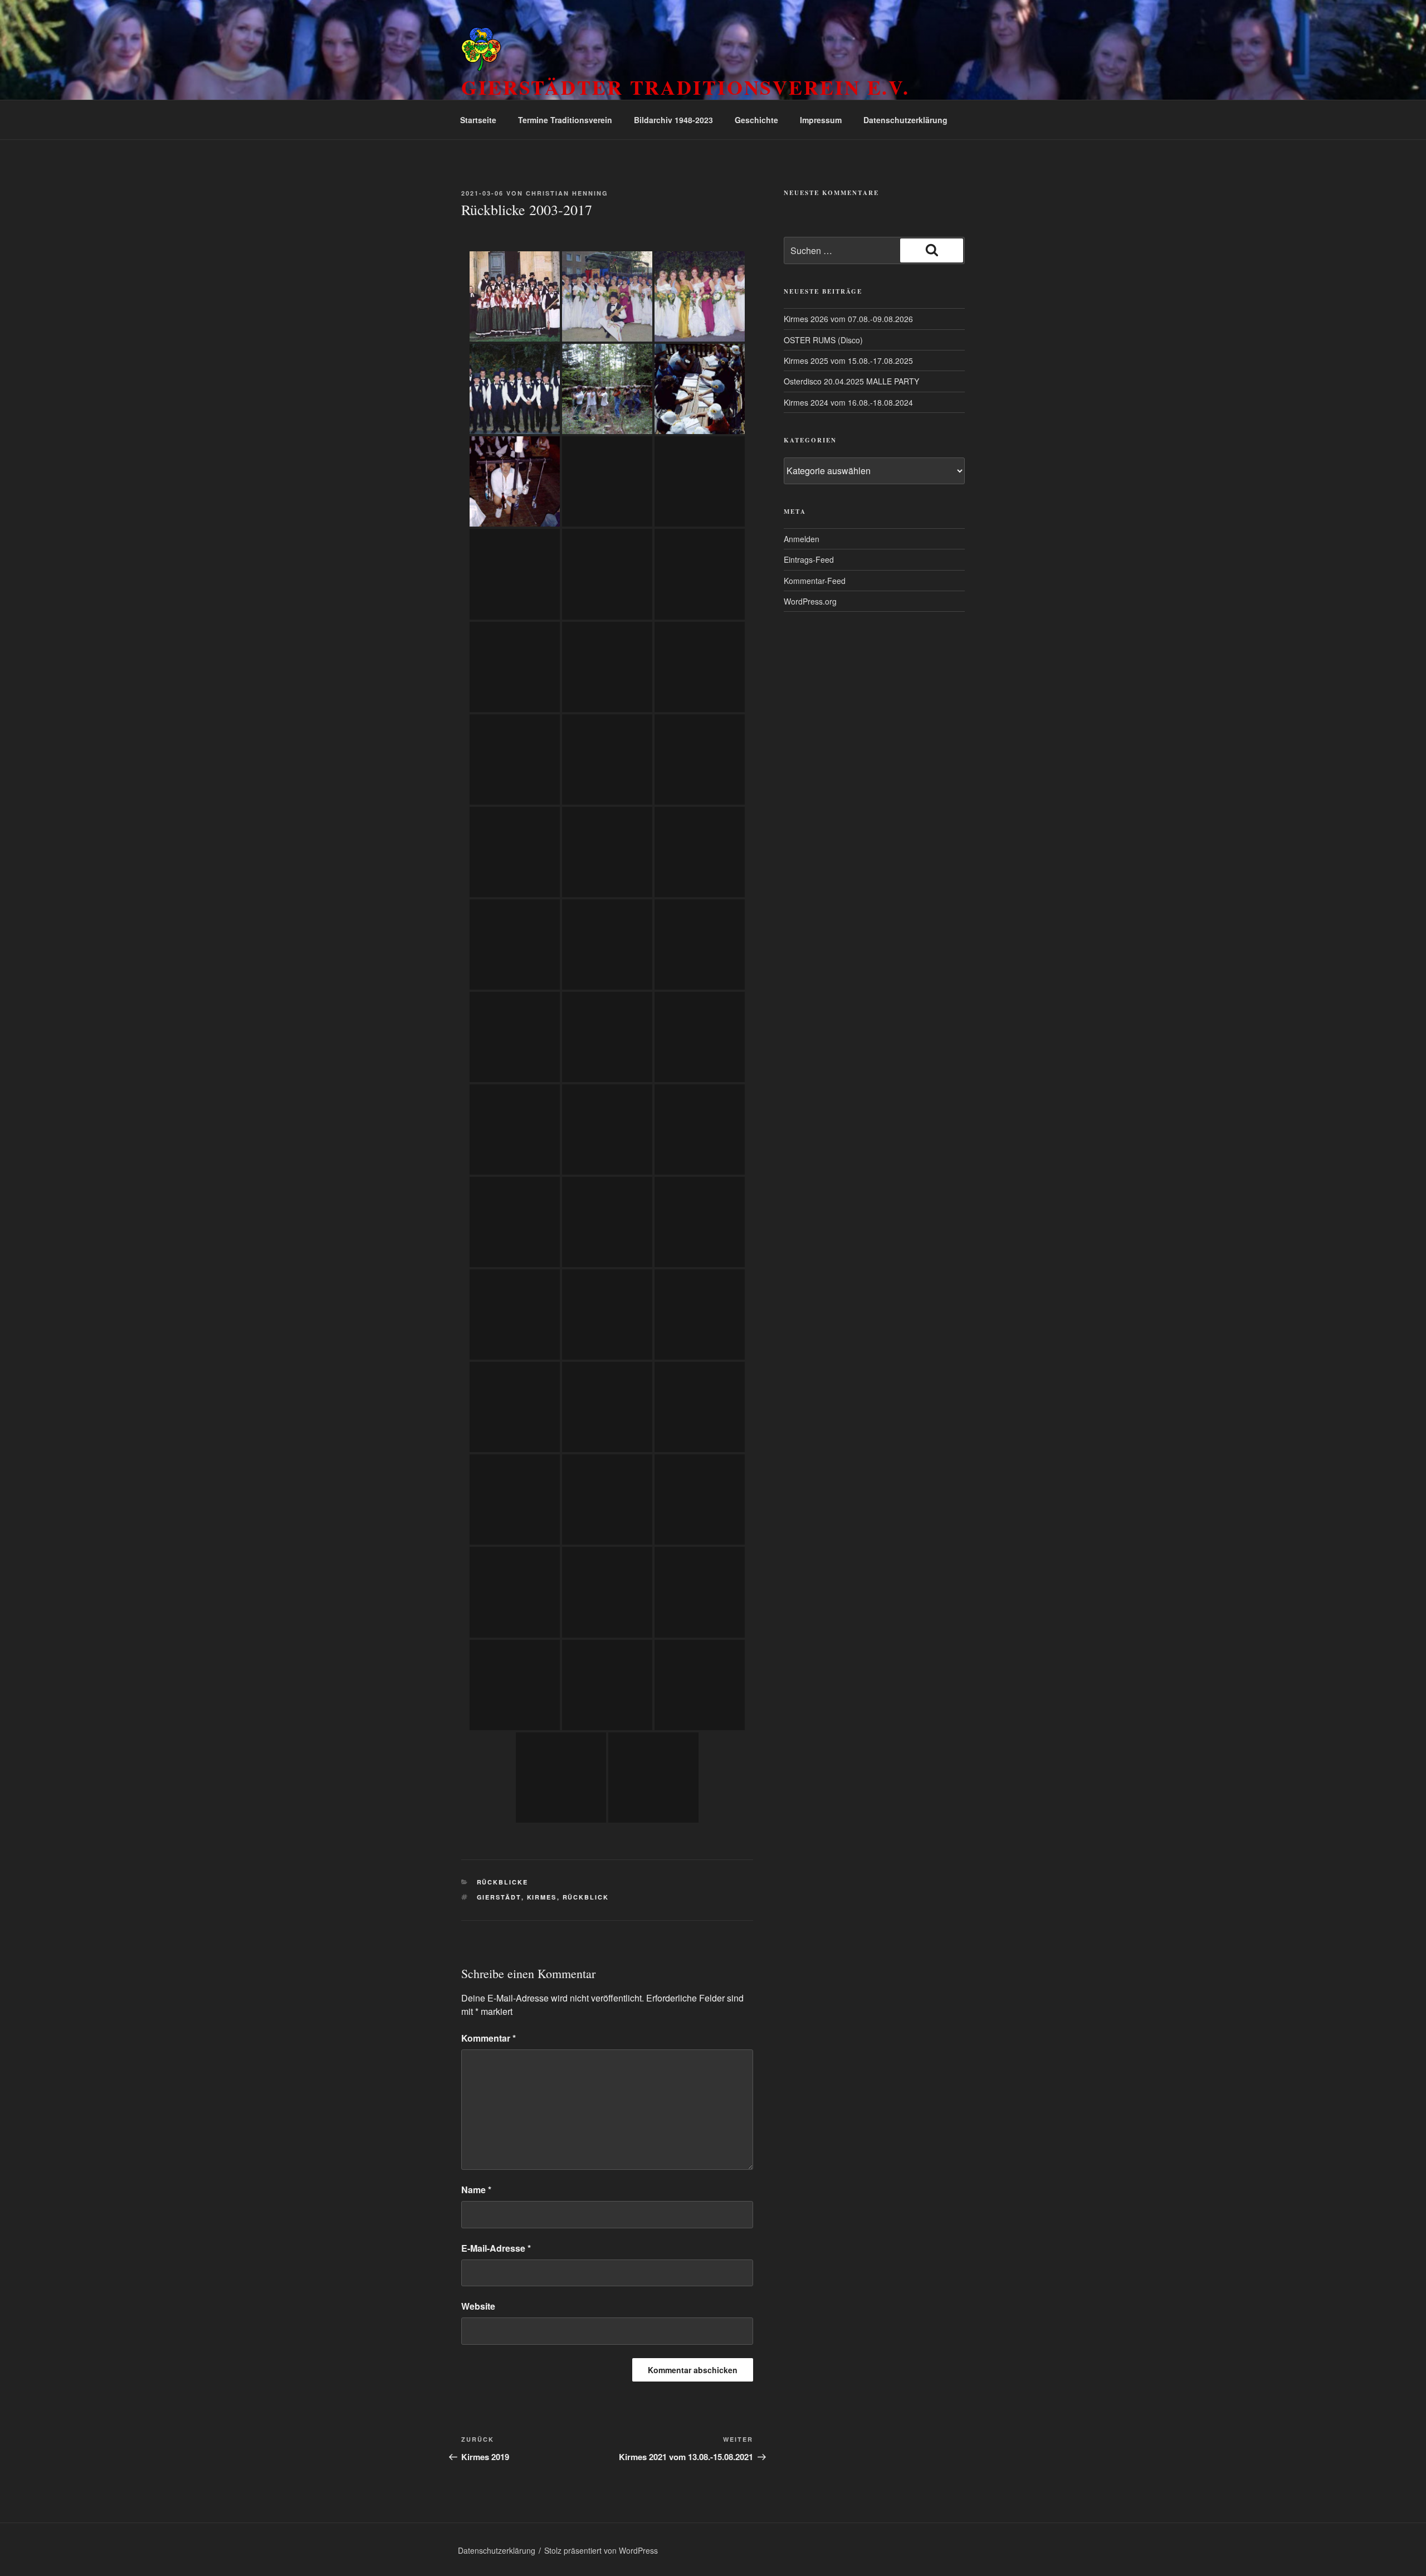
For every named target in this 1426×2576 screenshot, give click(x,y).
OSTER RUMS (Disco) (823, 340)
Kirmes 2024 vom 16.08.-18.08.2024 (848, 402)
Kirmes (542, 1897)
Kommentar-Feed (815, 581)
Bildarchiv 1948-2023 (673, 120)
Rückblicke (503, 1882)
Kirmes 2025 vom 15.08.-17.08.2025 (848, 361)
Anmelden (802, 539)
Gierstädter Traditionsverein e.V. (685, 87)
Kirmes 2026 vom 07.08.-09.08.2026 (848, 319)
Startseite (478, 120)
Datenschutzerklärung (905, 120)
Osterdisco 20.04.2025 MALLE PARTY (851, 381)
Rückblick (586, 1897)
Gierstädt (499, 1897)
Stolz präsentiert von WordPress (601, 2550)
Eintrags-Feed (809, 559)
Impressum (821, 120)
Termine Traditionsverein (565, 120)
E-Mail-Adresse (496, 2248)
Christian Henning (567, 193)
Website (478, 2306)
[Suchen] (932, 250)
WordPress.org (810, 601)
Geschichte (756, 120)
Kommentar (489, 2038)
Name (476, 2190)
